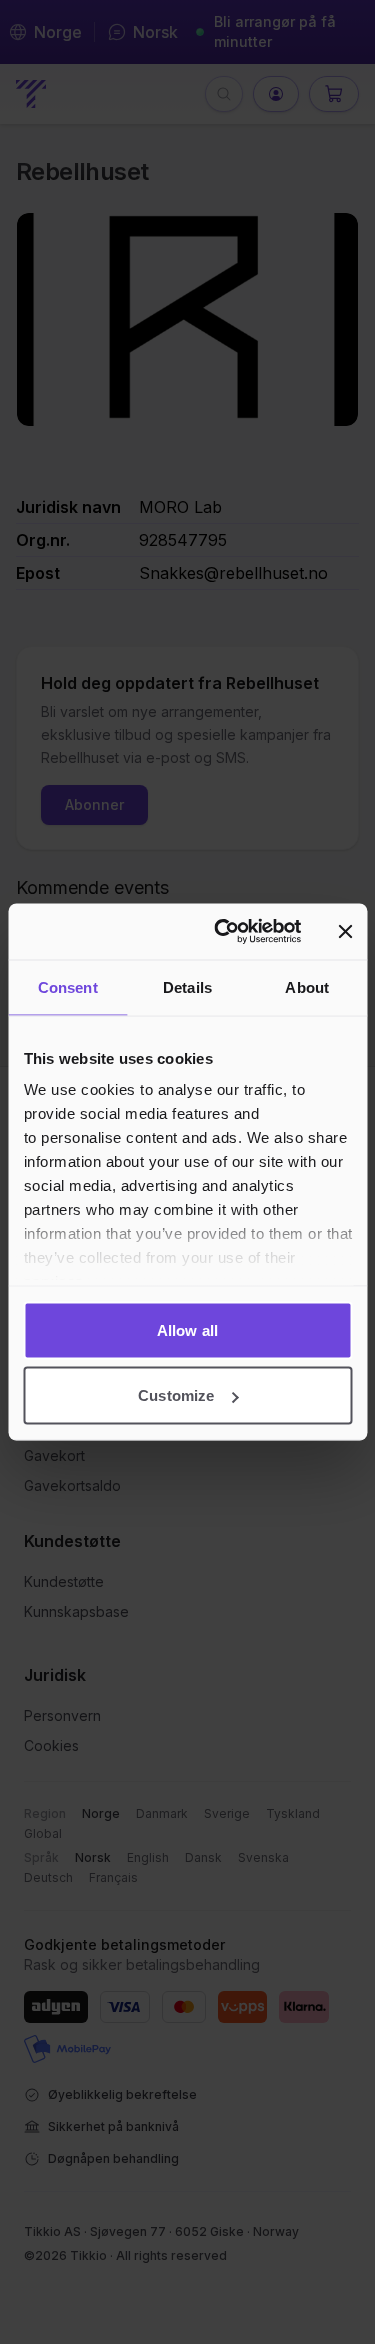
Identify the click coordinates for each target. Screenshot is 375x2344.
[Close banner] (345, 931)
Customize (176, 1395)
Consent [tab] (68, 986)
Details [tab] (187, 986)
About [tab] (307, 986)
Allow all (187, 1329)
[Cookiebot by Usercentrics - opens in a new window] (223, 932)
